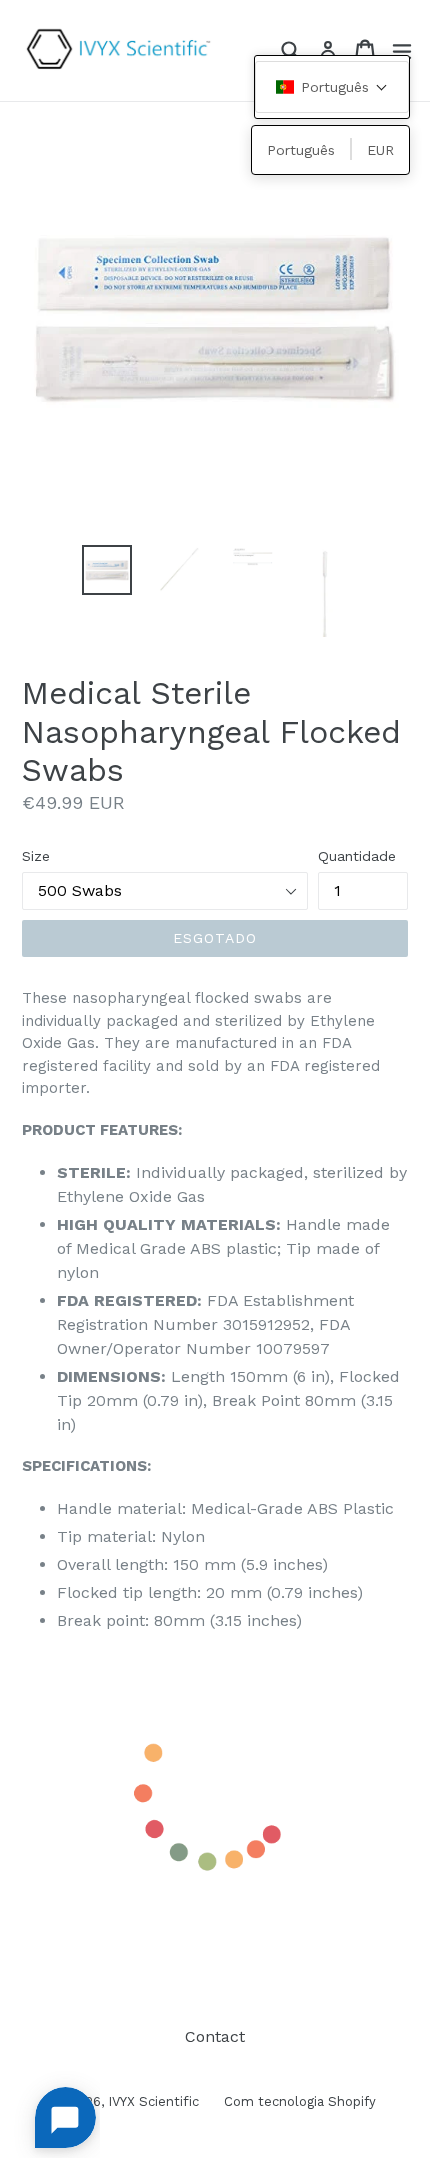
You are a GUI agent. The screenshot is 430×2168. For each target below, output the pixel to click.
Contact (215, 2036)
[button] (332, 87)
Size (36, 856)
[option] (106, 570)
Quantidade (357, 856)
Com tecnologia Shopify (300, 2101)
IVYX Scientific (153, 2101)
